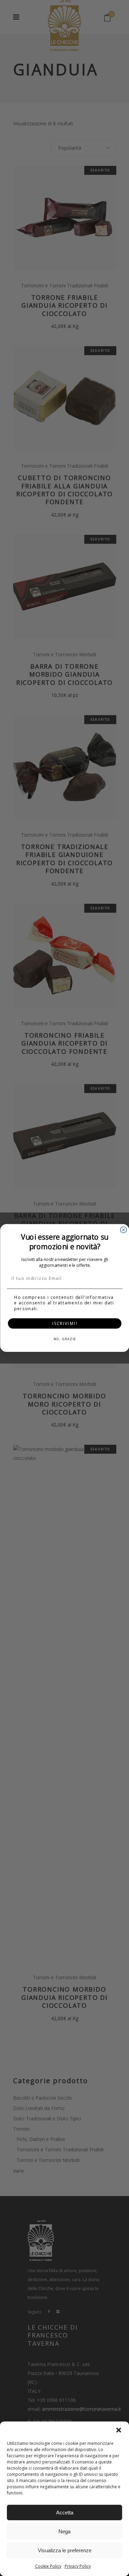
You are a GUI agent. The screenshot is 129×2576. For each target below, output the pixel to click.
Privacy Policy (78, 2566)
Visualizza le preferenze (65, 2550)
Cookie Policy (48, 2566)
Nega (64, 2531)
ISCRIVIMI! (64, 1323)
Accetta (65, 2513)
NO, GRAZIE (64, 1339)
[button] (119, 2430)
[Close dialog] (123, 1230)
